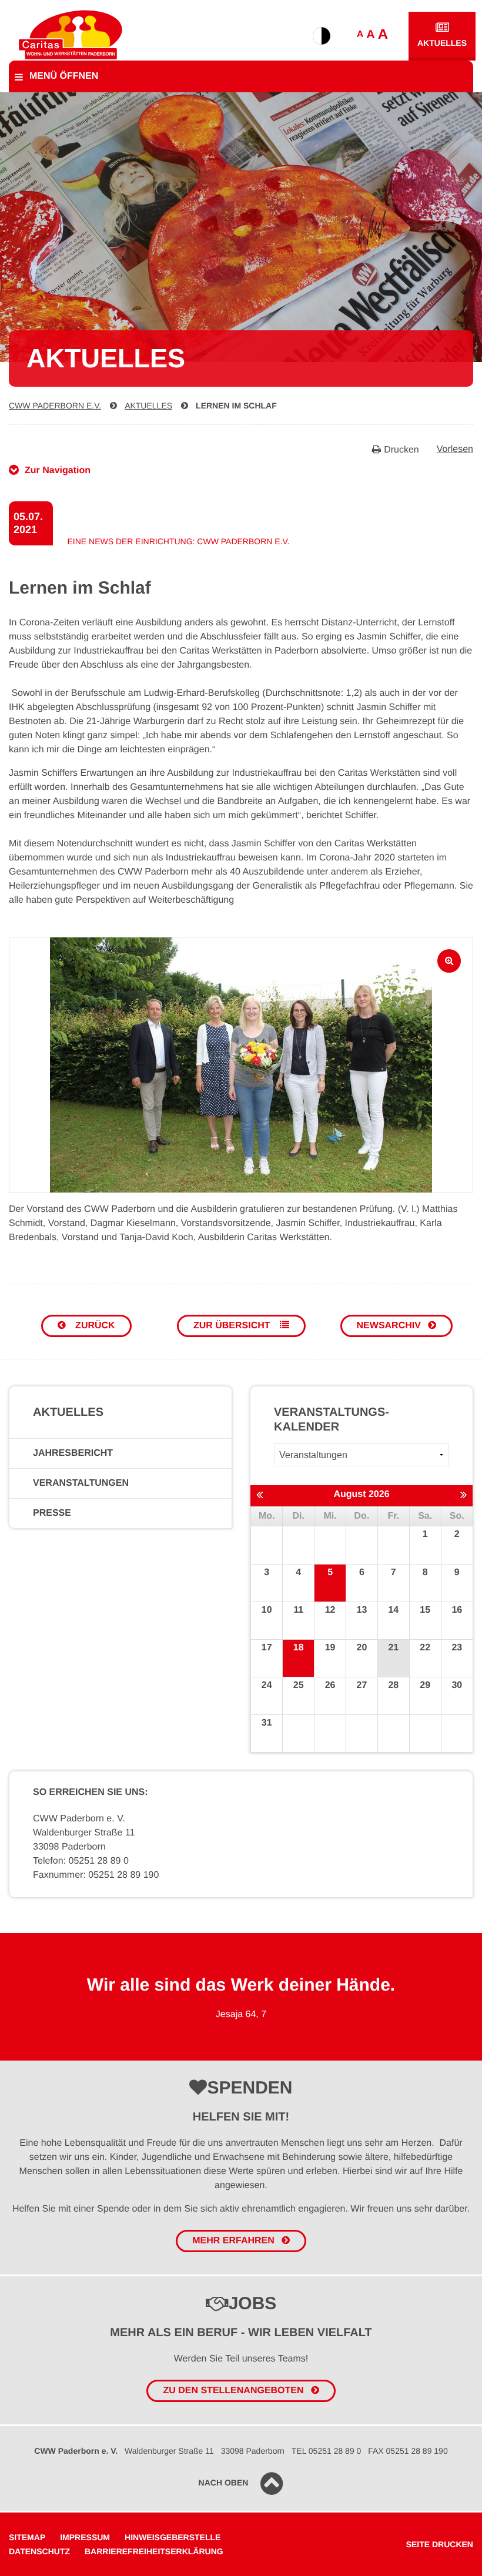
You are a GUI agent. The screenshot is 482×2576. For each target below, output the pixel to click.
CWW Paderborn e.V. (55, 406)
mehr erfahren (233, 2241)
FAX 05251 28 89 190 (408, 2451)
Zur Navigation (58, 470)
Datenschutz (39, 2551)
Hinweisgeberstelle (173, 2537)
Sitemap (27, 2537)
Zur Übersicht (233, 1326)
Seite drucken (440, 2544)
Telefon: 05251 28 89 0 (81, 1861)
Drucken (401, 450)
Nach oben (224, 2483)
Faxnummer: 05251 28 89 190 (96, 1875)
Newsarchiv (389, 1326)
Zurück (94, 1326)
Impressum (85, 2537)
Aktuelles (442, 43)
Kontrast (322, 36)
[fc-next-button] (463, 1495)
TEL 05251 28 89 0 (327, 2451)
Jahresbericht (73, 1453)
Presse (52, 1513)
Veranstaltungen (81, 1483)
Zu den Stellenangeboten (233, 2391)
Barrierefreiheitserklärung (154, 2551)
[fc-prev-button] (260, 1495)
